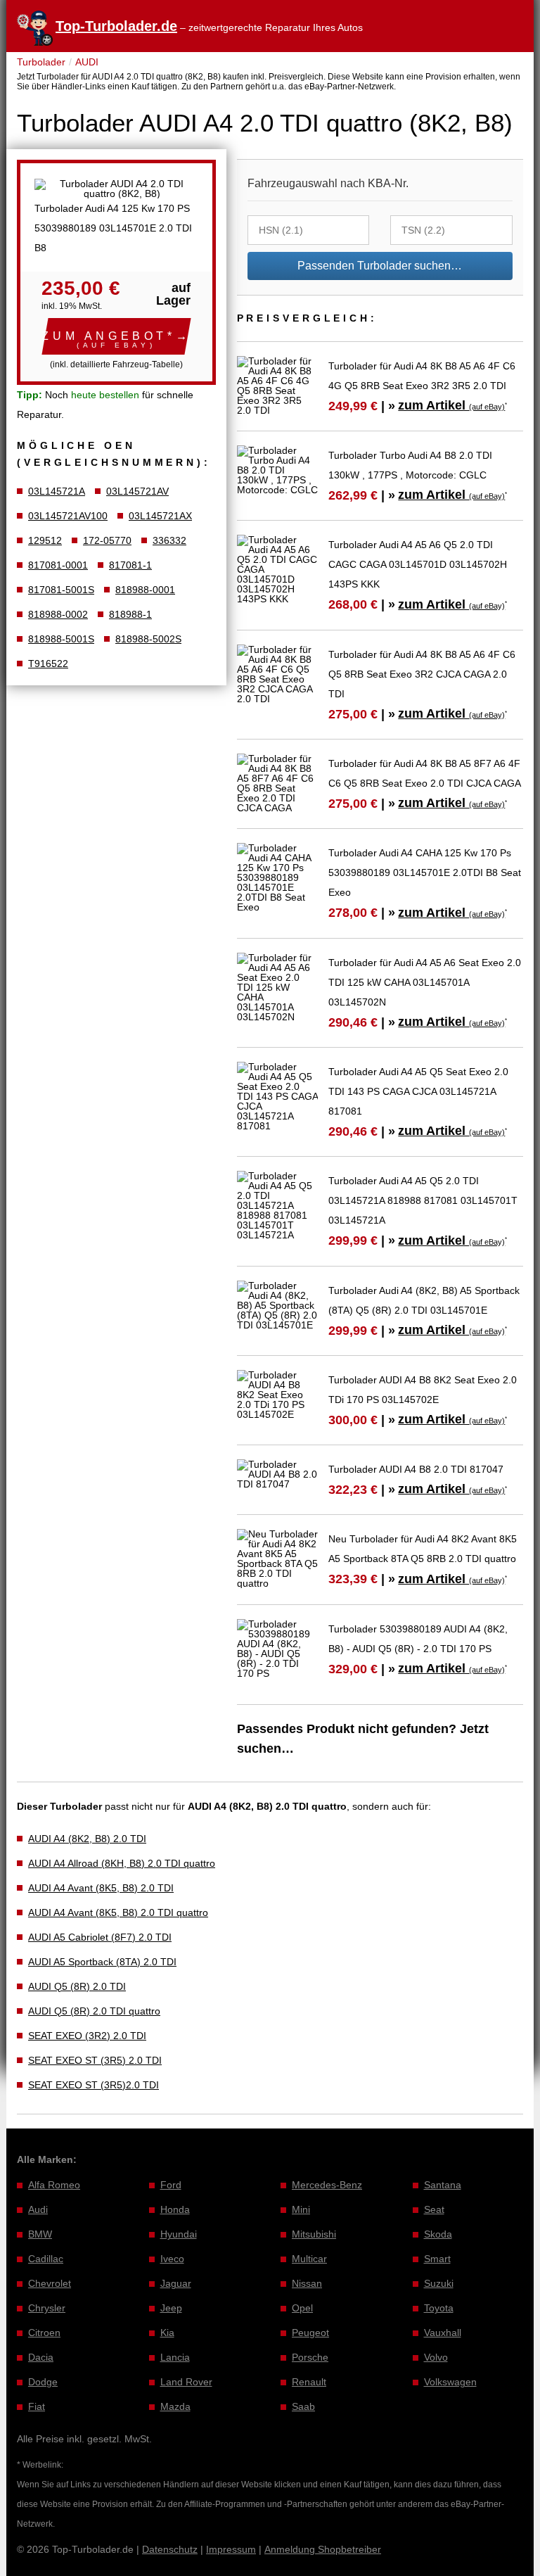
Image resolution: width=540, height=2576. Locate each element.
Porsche (310, 2357)
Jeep (171, 2308)
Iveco (172, 2259)
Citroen (44, 2333)
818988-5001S (61, 639)
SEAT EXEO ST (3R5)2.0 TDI (94, 2085)
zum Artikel (451, 405)
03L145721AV (137, 491)
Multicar (309, 2259)
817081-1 (130, 565)
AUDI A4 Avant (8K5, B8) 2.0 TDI (101, 1888)
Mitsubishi (314, 2234)
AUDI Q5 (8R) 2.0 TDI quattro (94, 2011)
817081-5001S (61, 590)
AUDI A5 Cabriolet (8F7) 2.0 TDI (100, 1937)
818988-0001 (145, 590)
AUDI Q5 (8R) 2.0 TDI (77, 1986)
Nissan (307, 2283)
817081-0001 (58, 565)
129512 (45, 540)
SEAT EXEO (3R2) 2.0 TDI (87, 2036)
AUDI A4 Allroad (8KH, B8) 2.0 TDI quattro (122, 1863)
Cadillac (46, 2259)
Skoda (438, 2234)
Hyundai (179, 2234)
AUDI (87, 62)
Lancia (175, 2357)
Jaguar (176, 2283)
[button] (116, 336)
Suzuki (439, 2283)
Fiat (37, 2406)
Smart (437, 2259)
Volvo (436, 2357)
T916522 (48, 664)
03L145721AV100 (68, 516)
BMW (40, 2234)
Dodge (43, 2382)
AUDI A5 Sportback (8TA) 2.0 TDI (102, 1962)
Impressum (231, 2549)
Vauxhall (443, 2333)
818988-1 (130, 614)
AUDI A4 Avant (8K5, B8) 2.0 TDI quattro (118, 1912)
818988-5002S (148, 639)
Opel (302, 2308)
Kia (167, 2333)
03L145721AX (160, 516)
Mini (301, 2209)
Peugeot (310, 2333)
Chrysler (47, 2308)
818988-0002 (58, 614)
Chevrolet (50, 2283)
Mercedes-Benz (327, 2185)
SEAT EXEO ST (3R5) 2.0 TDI (95, 2060)
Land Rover (186, 2382)
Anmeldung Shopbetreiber (323, 2549)
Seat (434, 2209)
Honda (175, 2209)
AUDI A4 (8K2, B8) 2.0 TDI (87, 1839)
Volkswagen (450, 2382)
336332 (169, 540)
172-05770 (107, 540)
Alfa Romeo (54, 2185)
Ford (171, 2185)
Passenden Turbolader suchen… (380, 266)
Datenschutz (170, 2549)
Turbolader (41, 62)
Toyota (439, 2308)
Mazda (175, 2406)
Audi (38, 2209)
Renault (309, 2382)
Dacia (41, 2357)
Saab (303, 2406)
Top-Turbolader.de (116, 26)
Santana (443, 2185)
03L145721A (57, 491)
